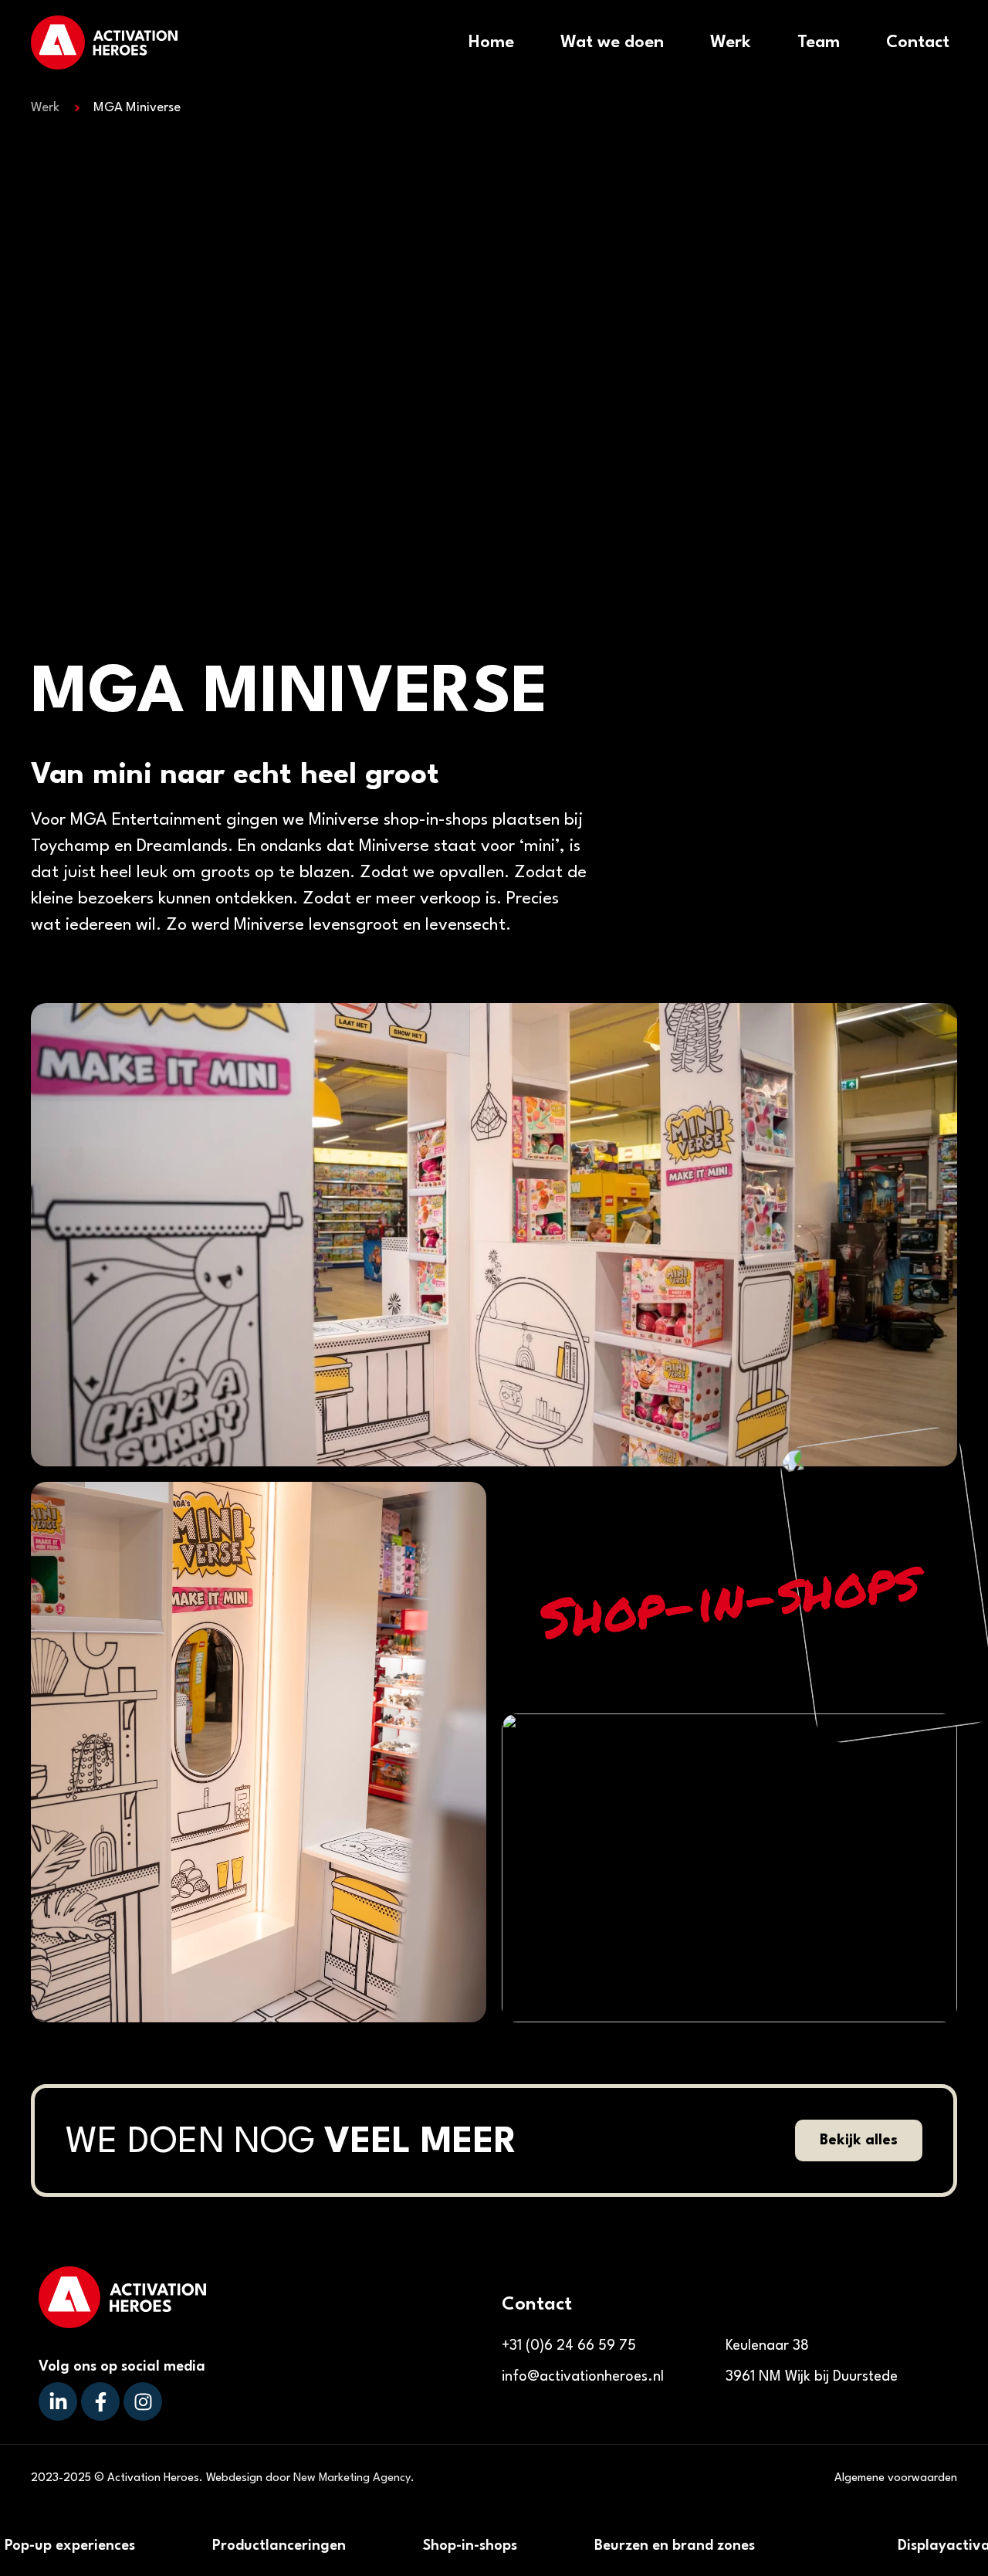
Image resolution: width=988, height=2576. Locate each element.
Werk (731, 42)
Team (819, 42)
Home (491, 42)
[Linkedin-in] (58, 2401)
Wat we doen (612, 42)
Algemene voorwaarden (896, 2478)
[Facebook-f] (100, 2401)
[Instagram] (143, 2401)
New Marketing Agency (352, 2478)
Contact (918, 42)
